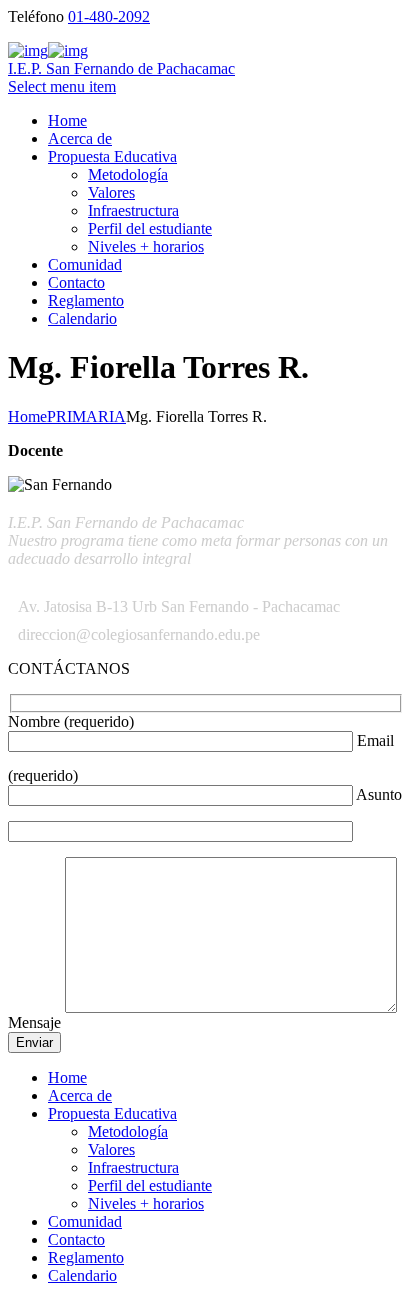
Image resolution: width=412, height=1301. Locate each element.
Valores (111, 192)
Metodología (128, 174)
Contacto (76, 282)
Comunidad (85, 264)
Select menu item (62, 86)
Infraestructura (133, 210)
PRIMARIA (86, 416)
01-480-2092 (109, 16)
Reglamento (86, 300)
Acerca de (80, 138)
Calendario (82, 318)
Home (67, 120)
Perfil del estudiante (150, 228)
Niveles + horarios (146, 246)
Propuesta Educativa (112, 156)
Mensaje (36, 1022)
